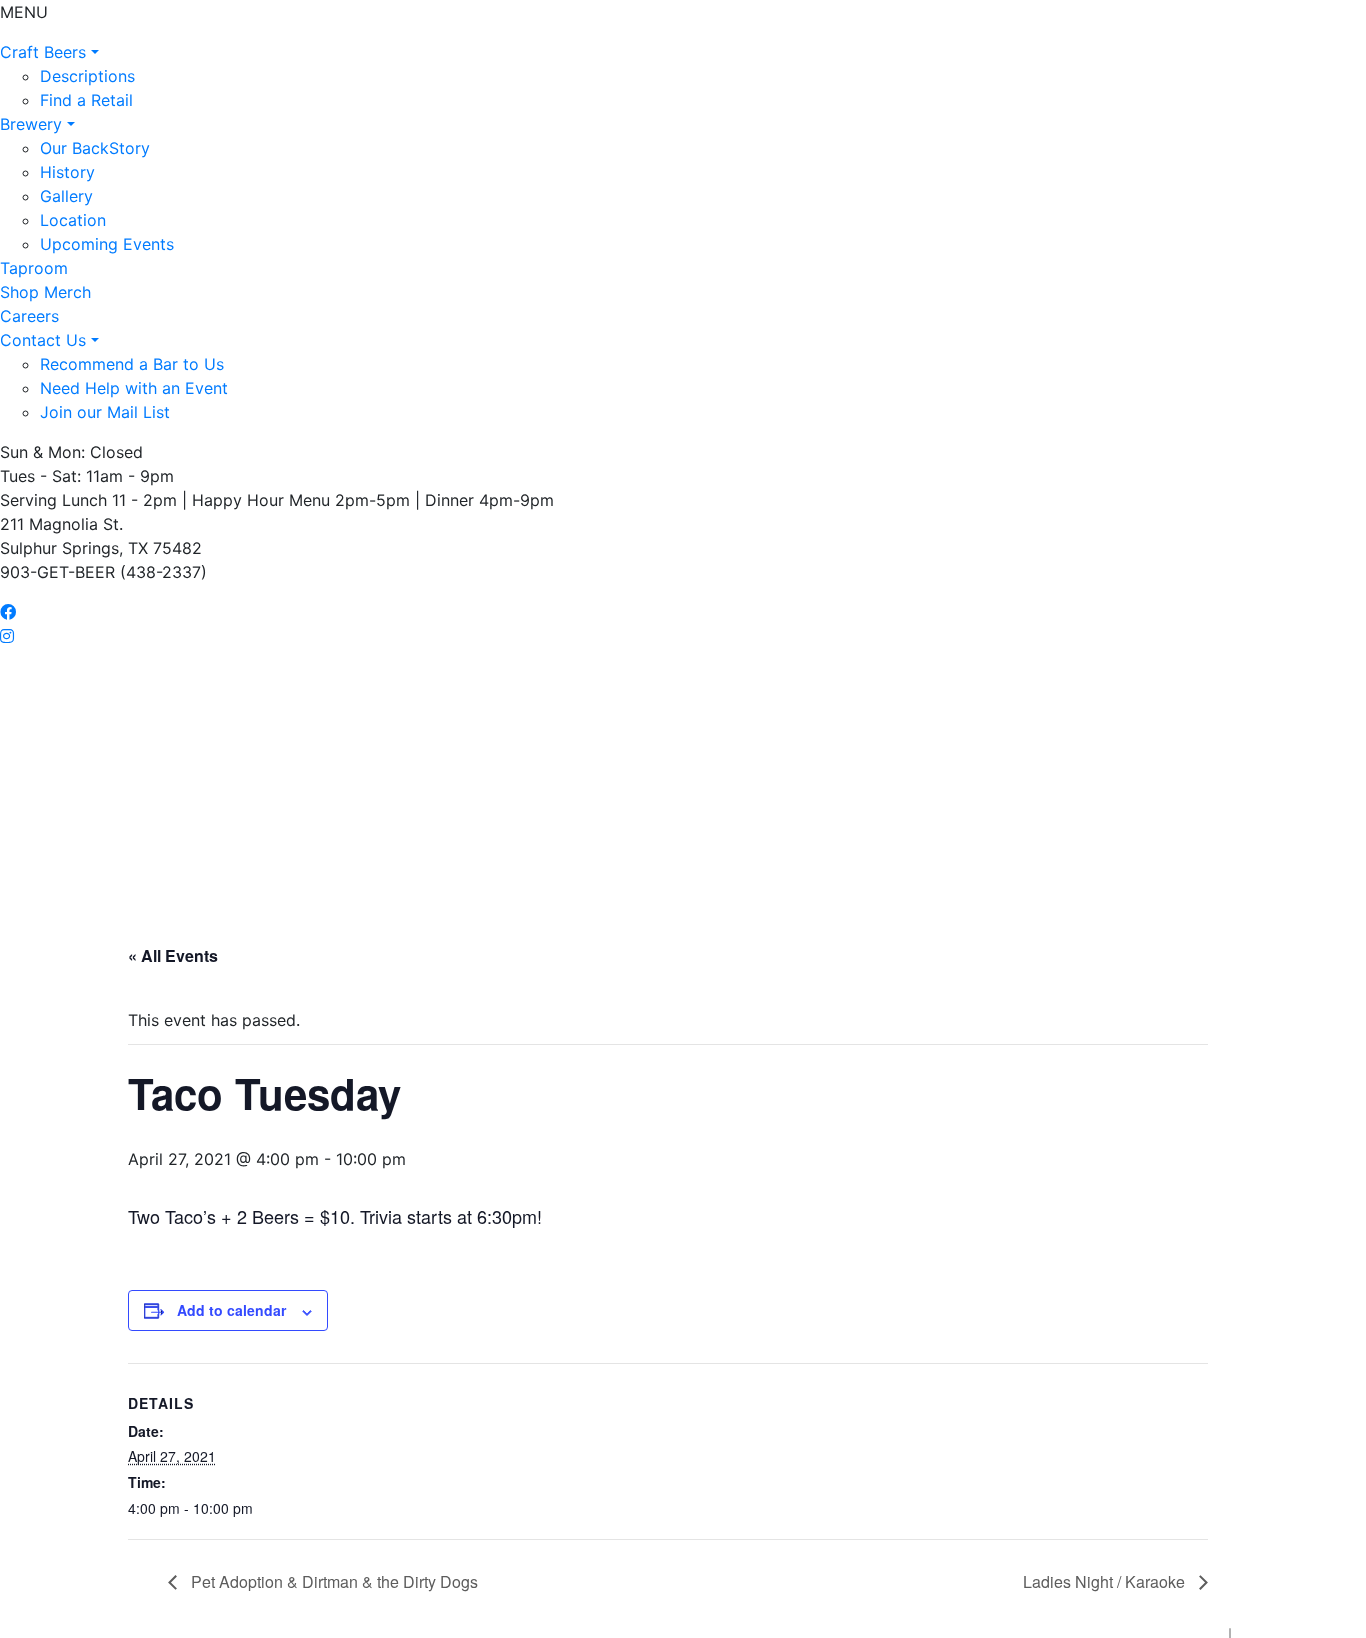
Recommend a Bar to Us (132, 364)
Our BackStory (95, 148)
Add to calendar (231, 1310)
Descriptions (87, 76)
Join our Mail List (105, 412)
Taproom (34, 268)
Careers (29, 316)
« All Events (173, 955)
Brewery (33, 124)
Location (73, 220)
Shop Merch (45, 292)
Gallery (66, 196)
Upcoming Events (107, 244)
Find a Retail (86, 100)
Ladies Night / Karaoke (1106, 1581)
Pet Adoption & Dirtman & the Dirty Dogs (332, 1581)
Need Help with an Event (134, 388)
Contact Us (45, 340)
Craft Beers (45, 52)
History (67, 172)
